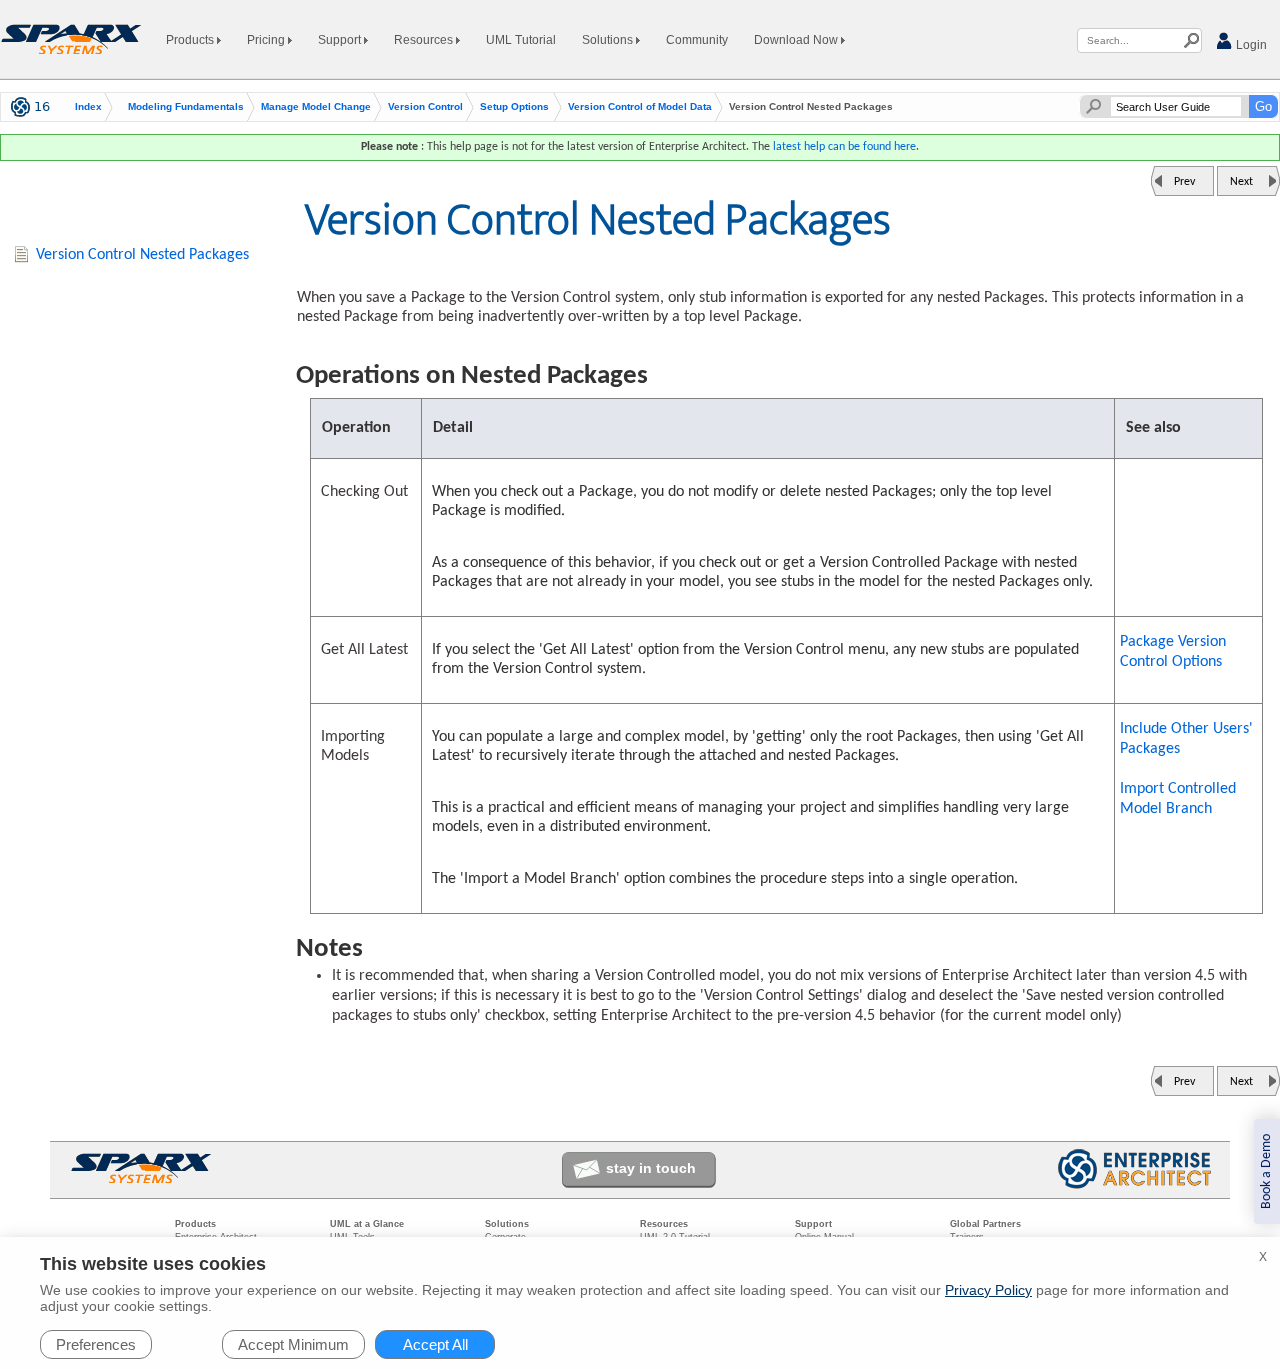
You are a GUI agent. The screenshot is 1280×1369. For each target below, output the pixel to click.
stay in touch (651, 1168)
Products (191, 40)
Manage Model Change (316, 107)
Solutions (609, 40)
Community (697, 40)
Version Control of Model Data (640, 107)
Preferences (96, 1344)
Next (1241, 182)
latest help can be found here (844, 147)
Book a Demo (1266, 1171)
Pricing (267, 40)
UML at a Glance (367, 1224)
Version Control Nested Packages (142, 255)
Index (88, 107)
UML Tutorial (521, 40)
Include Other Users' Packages (1186, 739)
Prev (1184, 182)
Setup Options (514, 107)
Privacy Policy (988, 1290)
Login (1250, 45)
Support (341, 40)
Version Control (425, 107)
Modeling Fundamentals (186, 107)
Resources (425, 40)
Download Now (797, 40)
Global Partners (985, 1224)
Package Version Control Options (1173, 652)
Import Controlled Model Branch (1178, 799)
